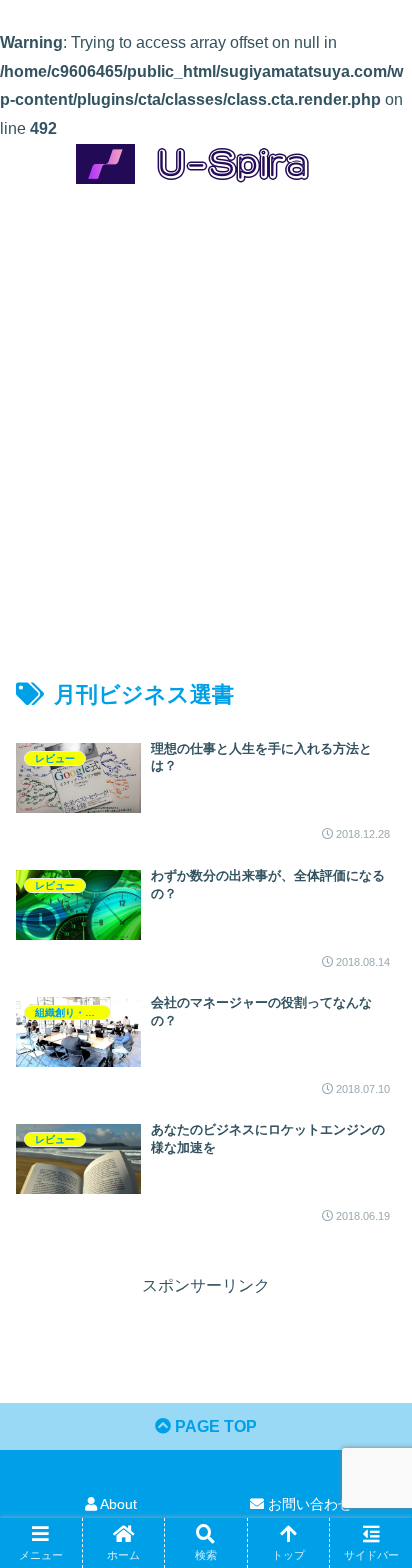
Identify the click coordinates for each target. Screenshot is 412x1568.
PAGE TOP (214, 1426)
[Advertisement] (206, 414)
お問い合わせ (308, 1504)
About (117, 1504)
